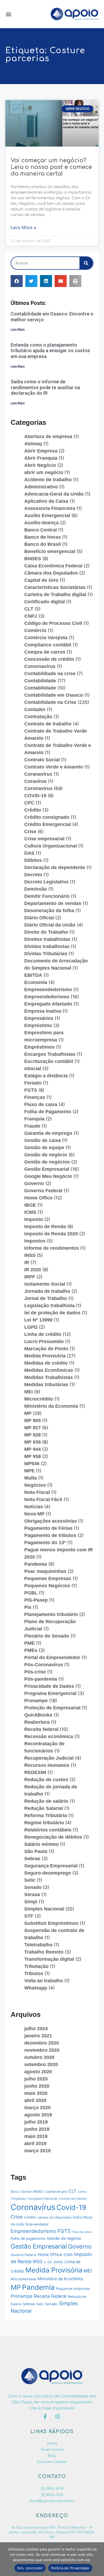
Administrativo (41, 487)
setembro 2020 (41, 2064)
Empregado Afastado (48, 1004)
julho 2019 (36, 2122)
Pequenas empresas (73, 2288)
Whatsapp (36, 1988)
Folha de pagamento (28, 2238)
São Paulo (36, 1851)
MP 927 (33, 1428)
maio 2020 (36, 2093)
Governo (34, 1183)
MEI (29, 1392)
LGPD (31, 1327)
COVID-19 (35, 796)
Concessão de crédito (49, 659)
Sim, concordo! (30, 2568)
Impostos (35, 1241)
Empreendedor (37, 2224)
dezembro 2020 (42, 2043)
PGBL (31, 1593)
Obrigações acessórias (51, 1521)
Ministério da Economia (51, 1406)
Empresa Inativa (43, 1011)
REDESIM (35, 1772)
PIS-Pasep (36, 1600)
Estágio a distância (46, 1076)
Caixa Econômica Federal (53, 566)
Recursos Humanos (47, 1765)
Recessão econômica (49, 1736)
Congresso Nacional (43, 2199)
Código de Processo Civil (53, 623)
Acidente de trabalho (48, 480)
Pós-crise (35, 1672)
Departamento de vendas (53, 903)
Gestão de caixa (43, 1140)
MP (28, 1413)
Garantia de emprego (48, 1133)
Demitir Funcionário (47, 896)
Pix (28, 1607)
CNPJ (31, 616)
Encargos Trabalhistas (50, 1054)
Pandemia (36, 1564)
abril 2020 (35, 2100)
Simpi (31, 1902)
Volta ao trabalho (44, 1981)
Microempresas (23, 2279)
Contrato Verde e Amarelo (54, 767)
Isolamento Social (45, 1284)
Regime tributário (44, 1823)
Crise (30, 832)
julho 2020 (36, 2079)
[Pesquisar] (86, 263)
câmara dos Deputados (55, 2217)
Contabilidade (40, 681)
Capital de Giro (41, 580)
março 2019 (37, 2151)
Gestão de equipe (44, 1148)
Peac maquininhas (45, 1571)
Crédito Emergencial (48, 824)
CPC (29, 803)
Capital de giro (56, 2191)
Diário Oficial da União (50, 925)
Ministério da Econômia (60, 2279)
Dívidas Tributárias (46, 954)
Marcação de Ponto (46, 1349)
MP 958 (33, 1456)
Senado (33, 1887)
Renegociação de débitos (53, 1837)
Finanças (35, 1097)
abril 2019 (35, 2143)
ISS (49, 2262)
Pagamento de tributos (50, 1535)
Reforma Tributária (46, 1815)
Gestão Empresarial (47, 1169)
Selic (30, 1880)
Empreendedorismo (47, 997)
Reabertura (37, 1722)
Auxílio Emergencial (47, 516)
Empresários (39, 1018)
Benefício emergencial (50, 551)
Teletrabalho (38, 1945)
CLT (29, 609)
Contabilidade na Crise (50, 702)
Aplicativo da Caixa (46, 501)
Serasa (32, 1894)
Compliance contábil (48, 645)
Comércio (35, 630)
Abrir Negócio (40, 465)
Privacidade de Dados (49, 1686)
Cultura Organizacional (51, 846)
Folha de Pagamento (48, 1112)
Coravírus (35, 781)
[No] (97, 2559)
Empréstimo (38, 1025)
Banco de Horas (43, 537)
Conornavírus (40, 666)
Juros (58, 2262)
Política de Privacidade (70, 2568)
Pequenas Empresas (48, 1578)
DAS (29, 853)
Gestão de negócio (46, 1155)
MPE (29, 1471)
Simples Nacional (44, 1909)
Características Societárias (55, 587)
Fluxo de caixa (41, 1104)
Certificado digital (45, 602)
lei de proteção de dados (52, 1313)
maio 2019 (36, 2136)
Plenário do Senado (47, 1636)
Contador (35, 709)
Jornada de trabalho (47, 1291)
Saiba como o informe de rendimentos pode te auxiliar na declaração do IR (45, 387)
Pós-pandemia (41, 1679)
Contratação (38, 717)
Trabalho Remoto (44, 1952)
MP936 (32, 1464)
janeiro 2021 (38, 2036)
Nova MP (34, 1514)
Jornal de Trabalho (46, 1298)
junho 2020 (37, 2086)
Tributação (36, 1966)
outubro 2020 (39, 2057)
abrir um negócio (44, 472)
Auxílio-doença (41, 523)
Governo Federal (43, 1191)
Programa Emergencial (50, 1693)
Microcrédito (39, 1399)
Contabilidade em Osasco (54, 695)
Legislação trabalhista (49, 1306)
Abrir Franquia (41, 458)
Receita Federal (50, 2296)
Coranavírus (38, 774)
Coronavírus (33, 2207)
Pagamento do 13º (45, 1543)
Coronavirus (38, 788)
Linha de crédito (43, 1334)
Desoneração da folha (49, 911)
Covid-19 (71, 2207)
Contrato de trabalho (48, 724)
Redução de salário (46, 1801)
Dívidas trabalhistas (47, 946)
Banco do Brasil (43, 544)
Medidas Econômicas (49, 1370)
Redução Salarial (44, 1808)
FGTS (31, 1090)
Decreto (33, 875)
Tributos (34, 1973)
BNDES (33, 559)
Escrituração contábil (49, 1061)
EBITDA (33, 975)
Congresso (19, 2199)
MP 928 (33, 1435)
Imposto (34, 1219)
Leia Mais (18, 330)
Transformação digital (49, 1959)
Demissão (36, 889)
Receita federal (41, 1729)
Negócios (35, 1485)
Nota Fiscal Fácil (43, 1499)
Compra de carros (45, 652)
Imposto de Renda (45, 1227)
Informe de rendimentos (52, 1248)
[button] (8, 14)
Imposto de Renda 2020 (51, 1234)
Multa (31, 1478)
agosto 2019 (38, 2115)
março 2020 (37, 2108)
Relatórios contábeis (48, 1830)
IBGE (30, 1205)
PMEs (31, 1650)
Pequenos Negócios (47, 1586)
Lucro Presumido (44, 1341)
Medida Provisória (45, 1356)
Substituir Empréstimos (51, 1923)
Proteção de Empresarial (52, 1708)
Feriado (33, 1083)
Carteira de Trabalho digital (55, 595)
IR (27, 1262)
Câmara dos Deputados (51, 573)
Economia (36, 982)
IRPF (30, 1277)
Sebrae (32, 1859)
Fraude (32, 1126)
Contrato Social (42, 760)
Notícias (34, 1507)
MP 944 (33, 1449)
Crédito (33, 810)
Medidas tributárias (46, 1385)
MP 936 (33, 1442)
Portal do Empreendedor (52, 1657)
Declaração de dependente (55, 867)
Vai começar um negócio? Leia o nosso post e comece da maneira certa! (51, 167)
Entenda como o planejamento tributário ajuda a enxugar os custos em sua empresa (50, 351)
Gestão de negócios (47, 1162)
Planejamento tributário (51, 1614)
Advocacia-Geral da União (54, 494)
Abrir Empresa (41, 451)
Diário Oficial (39, 918)
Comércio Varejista (46, 638)
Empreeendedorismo (48, 990)
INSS (30, 1255)
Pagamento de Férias (48, 1528)
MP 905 (33, 1420)
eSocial (33, 1069)
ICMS (30, 1212)
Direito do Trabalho (46, 932)
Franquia (34, 1119)
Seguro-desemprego (48, 1873)
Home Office (38, 1198)
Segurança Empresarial (51, 1866)
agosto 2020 (38, 2072)
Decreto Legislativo (46, 882)
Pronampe (36, 1701)
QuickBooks (38, 1715)
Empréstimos (39, 1047)
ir (45, 2262)
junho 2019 (37, 2129)
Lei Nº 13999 (38, 1320)
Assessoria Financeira (50, 508)
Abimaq (33, 444)
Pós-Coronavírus (44, 1665)
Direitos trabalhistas (47, 939)
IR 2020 (33, 1270)
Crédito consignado (47, 817)
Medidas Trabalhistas (49, 1377)
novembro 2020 (42, 2050)
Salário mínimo (41, 1844)
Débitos (33, 860)
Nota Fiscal (37, 1492)
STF (29, 1916)
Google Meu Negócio (48, 1176)
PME (29, 1643)
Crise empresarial (44, 839)
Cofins (82, 2192)
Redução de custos (46, 1780)
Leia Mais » (23, 228)
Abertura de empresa (48, 437)
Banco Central (41, 530)
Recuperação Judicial (49, 1758)
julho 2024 (36, 2029)
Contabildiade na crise (50, 674)
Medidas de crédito (46, 1363)
